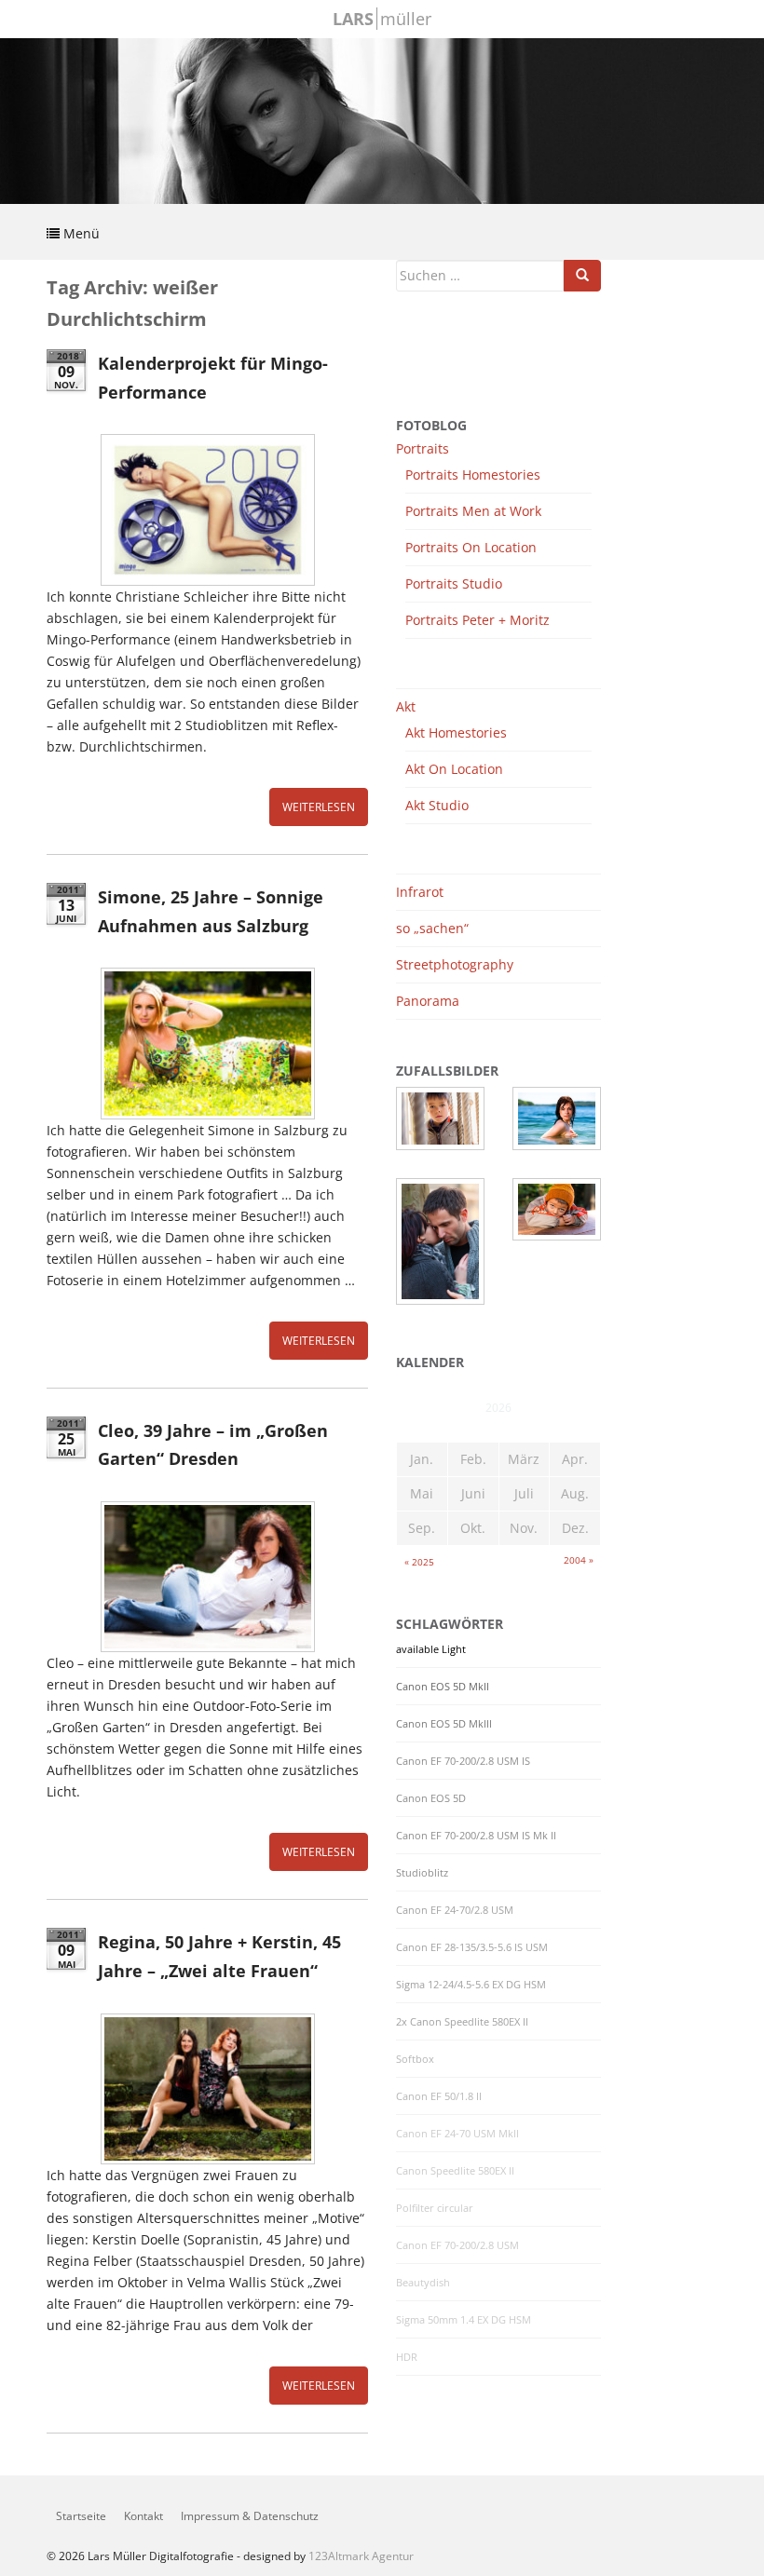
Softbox (415, 2059)
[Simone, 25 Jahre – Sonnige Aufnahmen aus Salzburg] (207, 1043)
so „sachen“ (432, 928)
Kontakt (143, 2516)
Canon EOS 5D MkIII (444, 1724)
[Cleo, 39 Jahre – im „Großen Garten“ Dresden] (207, 1577)
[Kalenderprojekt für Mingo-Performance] (207, 509)
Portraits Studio (454, 583)
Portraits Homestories (473, 475)
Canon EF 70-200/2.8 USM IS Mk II (476, 1836)
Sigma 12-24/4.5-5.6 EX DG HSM (471, 1985)
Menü (80, 233)
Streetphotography (455, 964)
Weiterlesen (319, 807)
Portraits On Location (471, 547)
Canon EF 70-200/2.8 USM (457, 2245)
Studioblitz (422, 1873)
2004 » (579, 1560)
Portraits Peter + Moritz (477, 620)
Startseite (81, 2516)
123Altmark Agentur (361, 2556)
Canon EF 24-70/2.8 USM (455, 1910)
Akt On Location (454, 769)
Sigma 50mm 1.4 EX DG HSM (464, 2320)
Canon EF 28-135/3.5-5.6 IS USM (472, 1947)
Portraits (423, 448)
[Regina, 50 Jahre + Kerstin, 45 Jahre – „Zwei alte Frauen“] (207, 2089)
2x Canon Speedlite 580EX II (462, 2022)
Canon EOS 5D (431, 1798)
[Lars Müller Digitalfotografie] (382, 119)
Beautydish (423, 2283)
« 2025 (419, 1562)
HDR (407, 2357)
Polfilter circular (435, 2208)
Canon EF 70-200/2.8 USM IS (463, 1761)
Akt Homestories (456, 732)
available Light (431, 1649)
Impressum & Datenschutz (250, 2516)
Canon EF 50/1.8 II (439, 2096)
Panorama (428, 1001)
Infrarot (420, 892)
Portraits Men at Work (473, 511)
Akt (406, 706)
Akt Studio (437, 805)
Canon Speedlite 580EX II (455, 2171)
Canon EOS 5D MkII (443, 1687)
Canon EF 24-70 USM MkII (457, 2134)
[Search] (582, 276)
